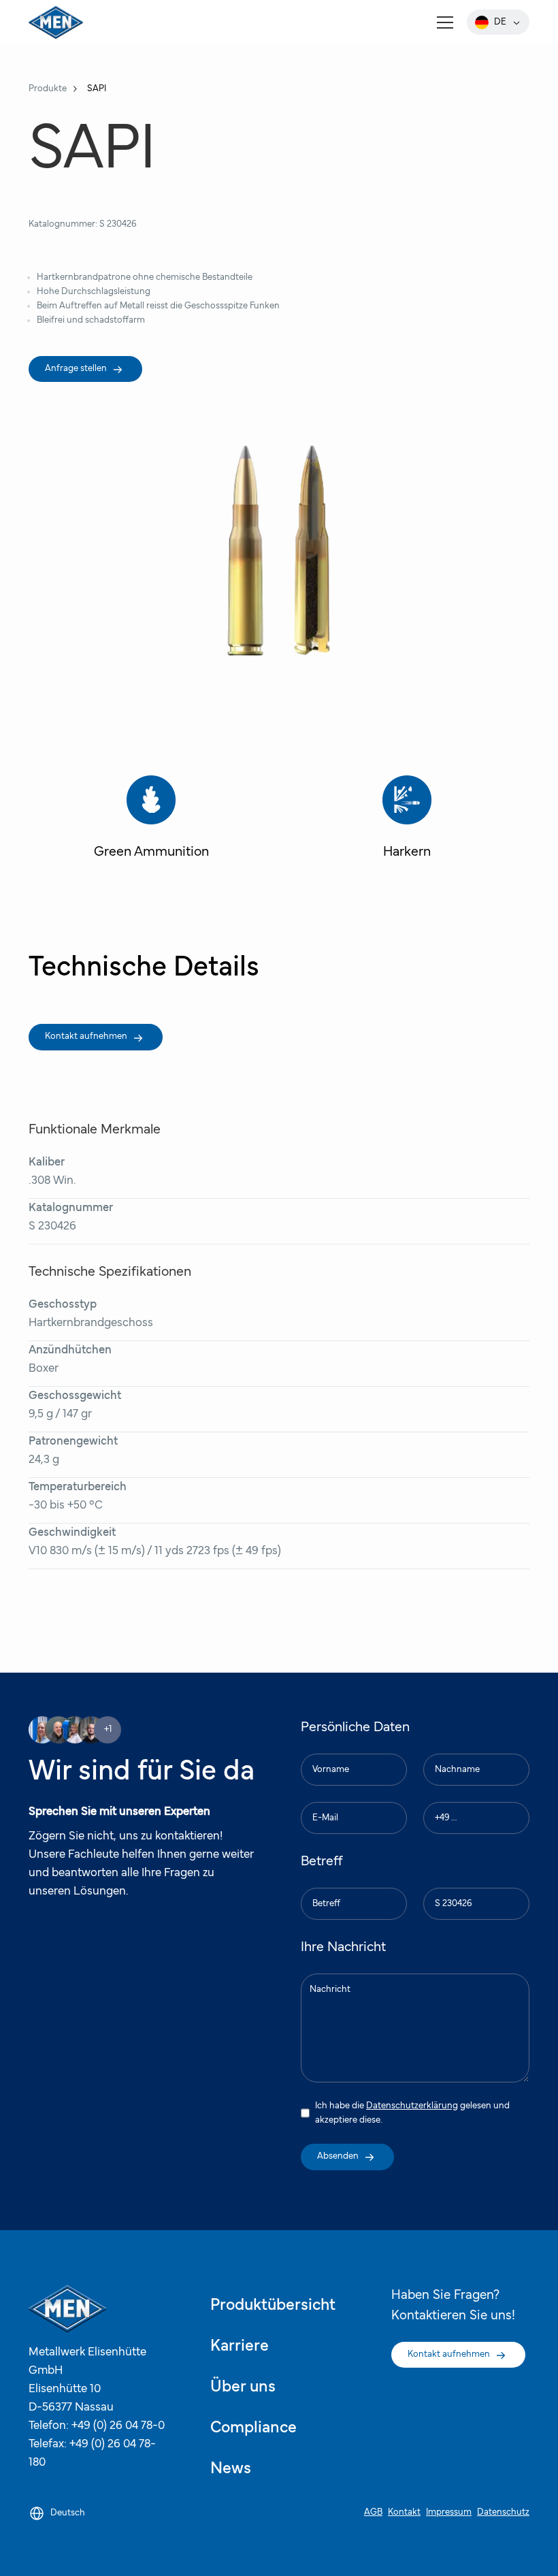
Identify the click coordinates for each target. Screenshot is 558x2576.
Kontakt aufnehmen (86, 1036)
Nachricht (331, 1971)
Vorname (329, 1752)
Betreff (326, 1886)
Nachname (456, 1752)
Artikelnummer (462, 1886)
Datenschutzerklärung (412, 2106)
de (500, 22)
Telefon (449, 1800)
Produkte (48, 88)
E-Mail (326, 1800)
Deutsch (68, 2513)
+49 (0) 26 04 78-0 (118, 2426)
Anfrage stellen (76, 368)
